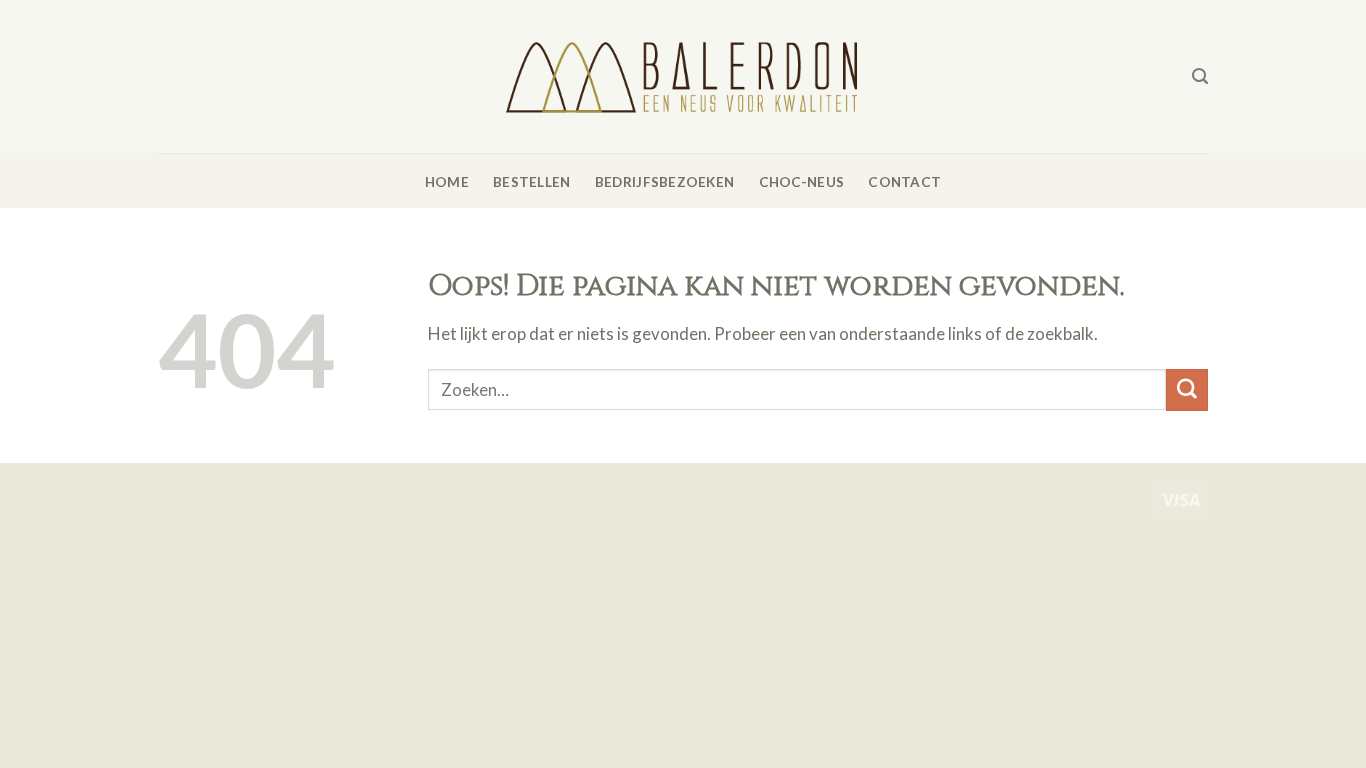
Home (447, 182)
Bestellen (531, 182)
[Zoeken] (1200, 77)
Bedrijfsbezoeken (664, 182)
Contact (904, 182)
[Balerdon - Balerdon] (683, 76)
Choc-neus (801, 182)
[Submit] (1187, 389)
